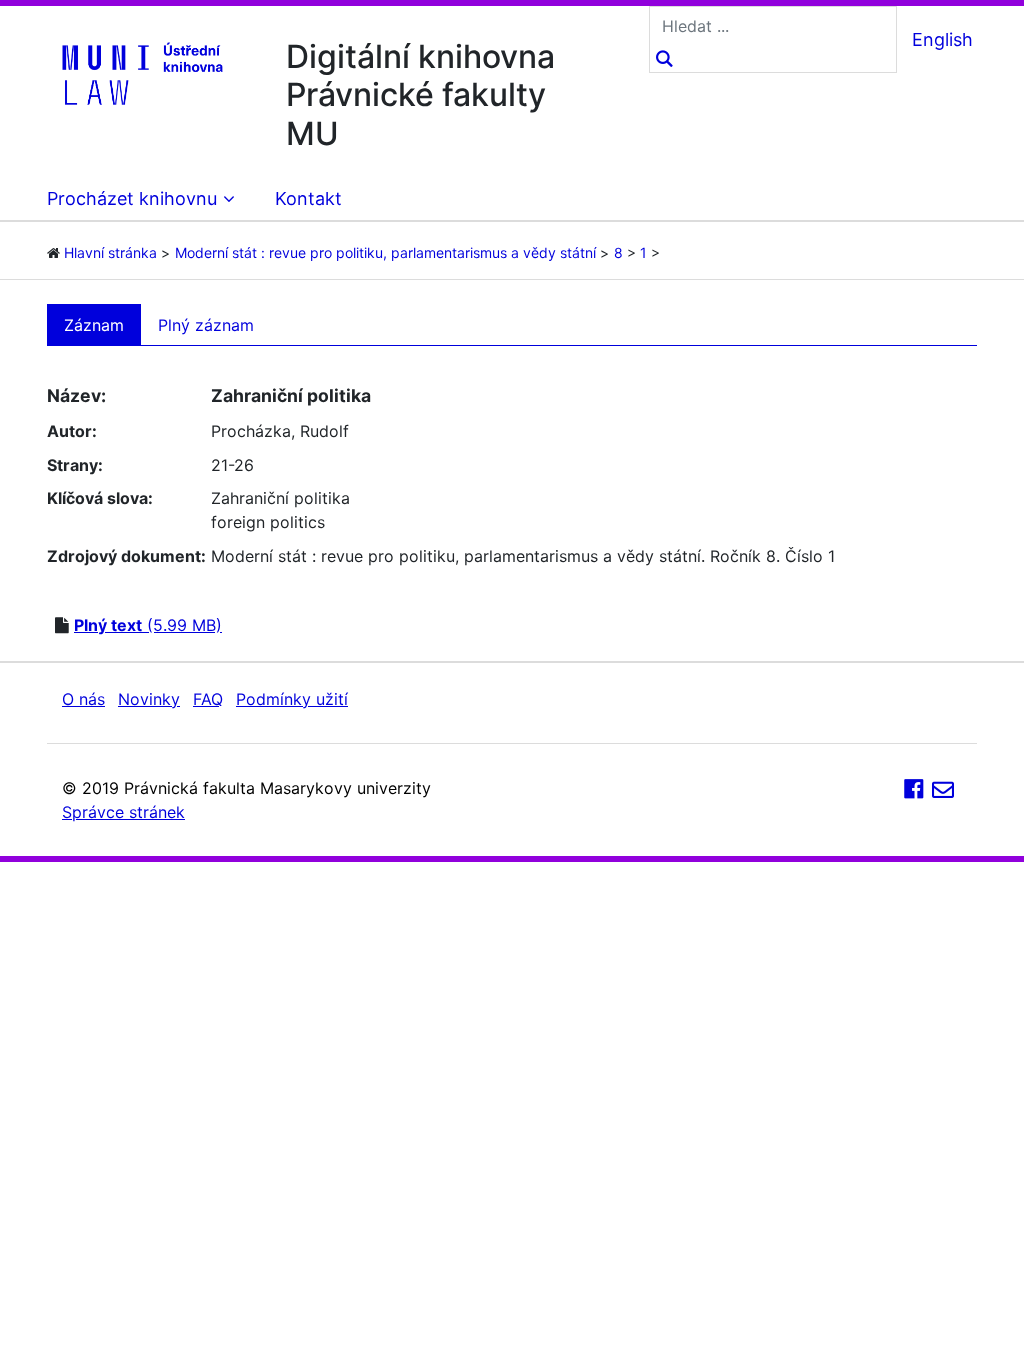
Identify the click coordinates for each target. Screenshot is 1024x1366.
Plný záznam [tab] (206, 325)
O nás (83, 699)
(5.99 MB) (148, 625)
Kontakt (308, 198)
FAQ (208, 699)
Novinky (149, 699)
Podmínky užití (292, 699)
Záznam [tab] (94, 325)
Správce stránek (123, 812)
